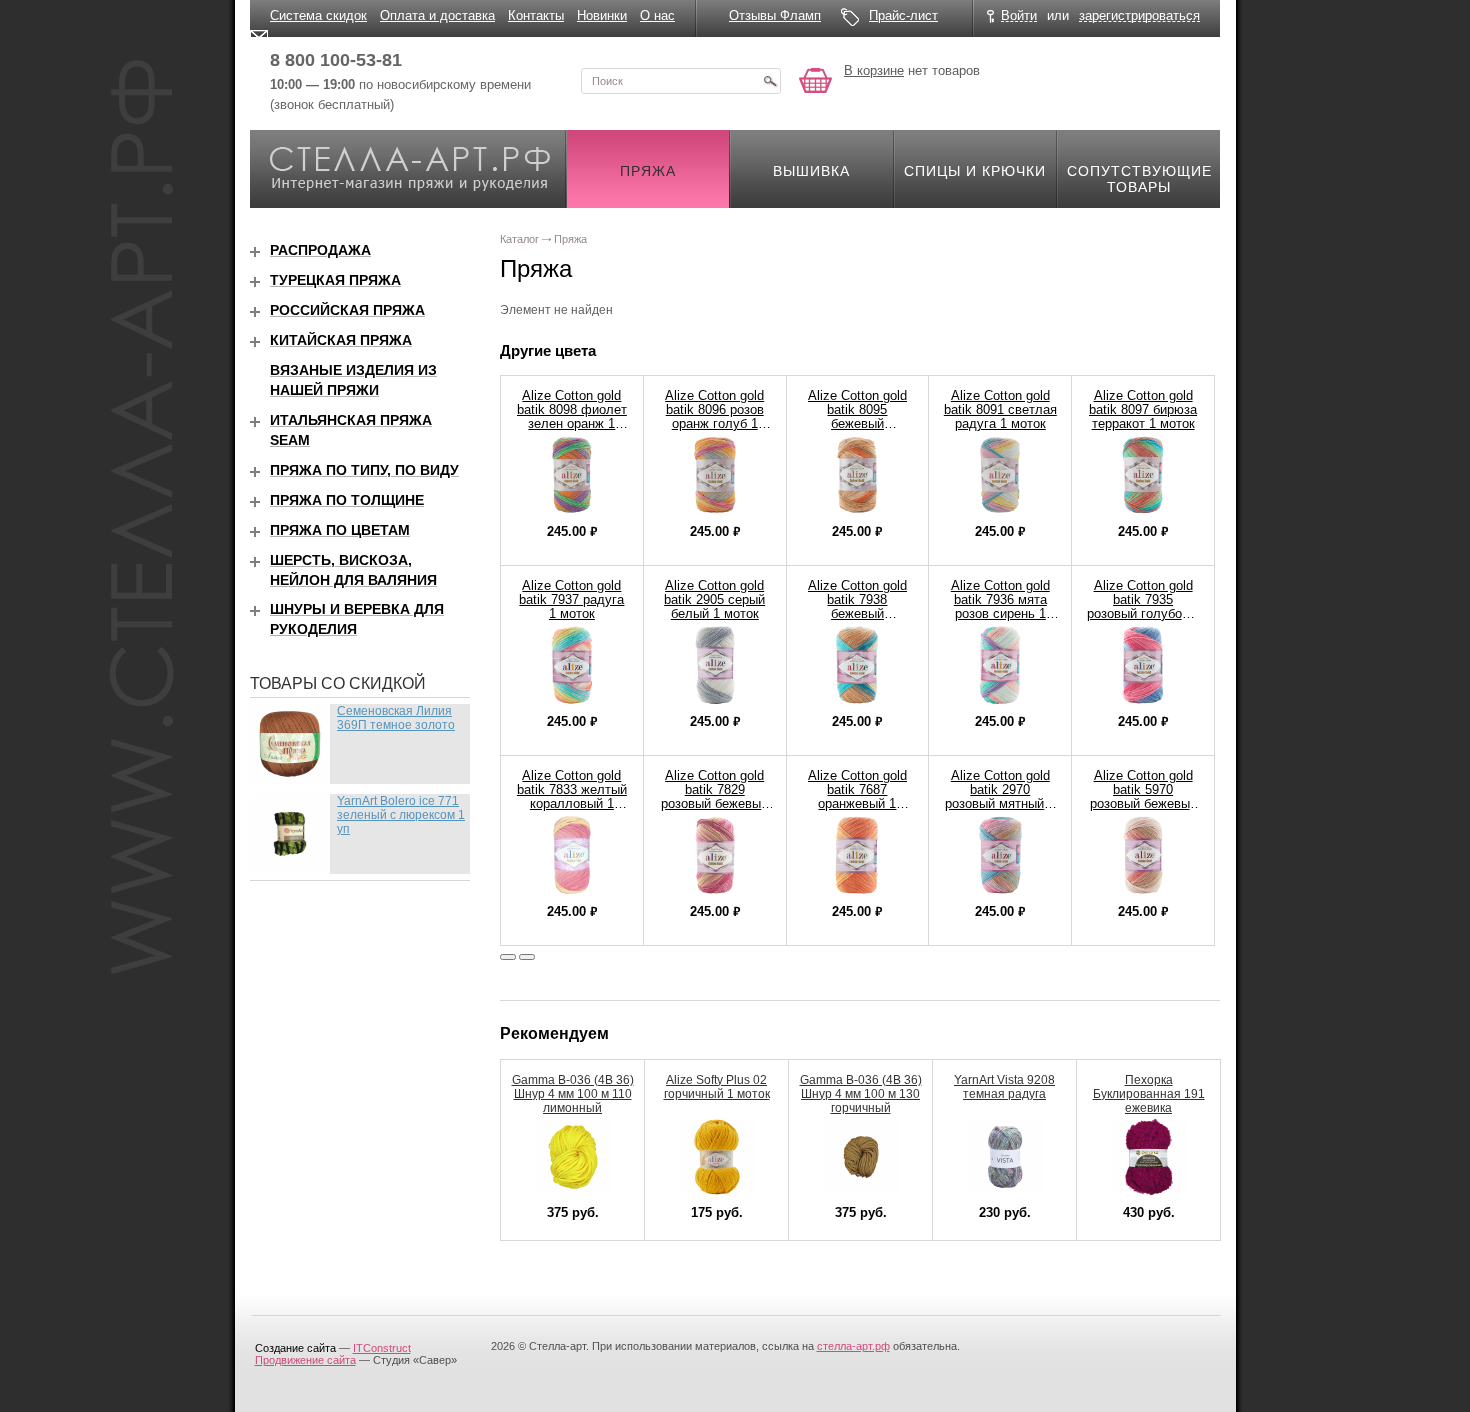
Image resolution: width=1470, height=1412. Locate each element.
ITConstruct (382, 1348)
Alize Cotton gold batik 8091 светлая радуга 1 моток (1000, 409)
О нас (657, 15)
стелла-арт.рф (853, 1346)
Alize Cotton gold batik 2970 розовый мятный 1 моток (1000, 796)
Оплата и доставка (437, 15)
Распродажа (320, 250)
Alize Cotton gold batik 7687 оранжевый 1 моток (857, 796)
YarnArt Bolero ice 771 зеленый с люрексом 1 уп (401, 815)
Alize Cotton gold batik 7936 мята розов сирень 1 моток (1000, 606)
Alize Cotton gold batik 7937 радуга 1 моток (571, 599)
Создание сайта (295, 1348)
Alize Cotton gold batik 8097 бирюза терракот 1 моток (1143, 409)
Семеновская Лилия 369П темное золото (396, 718)
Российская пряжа (347, 310)
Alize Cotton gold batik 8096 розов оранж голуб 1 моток (714, 416)
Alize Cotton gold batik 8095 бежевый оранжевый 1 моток (857, 423)
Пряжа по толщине (347, 500)
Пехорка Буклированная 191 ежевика (1149, 1094)
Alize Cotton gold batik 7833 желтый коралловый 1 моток (572, 796)
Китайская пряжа (341, 340)
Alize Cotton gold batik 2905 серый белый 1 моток (714, 599)
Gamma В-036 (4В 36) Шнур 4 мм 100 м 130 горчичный (861, 1094)
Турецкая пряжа (335, 280)
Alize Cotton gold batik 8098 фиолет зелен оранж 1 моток (572, 416)
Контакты (536, 15)
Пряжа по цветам (340, 530)
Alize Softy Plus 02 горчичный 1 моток (717, 1087)
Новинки (602, 15)
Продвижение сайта (305, 1360)
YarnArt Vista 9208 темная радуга (1004, 1087)
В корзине (874, 70)
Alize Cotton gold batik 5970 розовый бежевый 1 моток (1143, 796)
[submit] (770, 81)
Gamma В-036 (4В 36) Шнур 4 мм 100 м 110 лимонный (573, 1094)
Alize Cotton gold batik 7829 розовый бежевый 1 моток (714, 796)
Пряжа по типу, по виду (364, 470)
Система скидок (318, 15)
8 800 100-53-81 (336, 60)
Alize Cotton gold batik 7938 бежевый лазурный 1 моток (857, 606)
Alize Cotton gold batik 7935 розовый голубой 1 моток (1143, 606)
